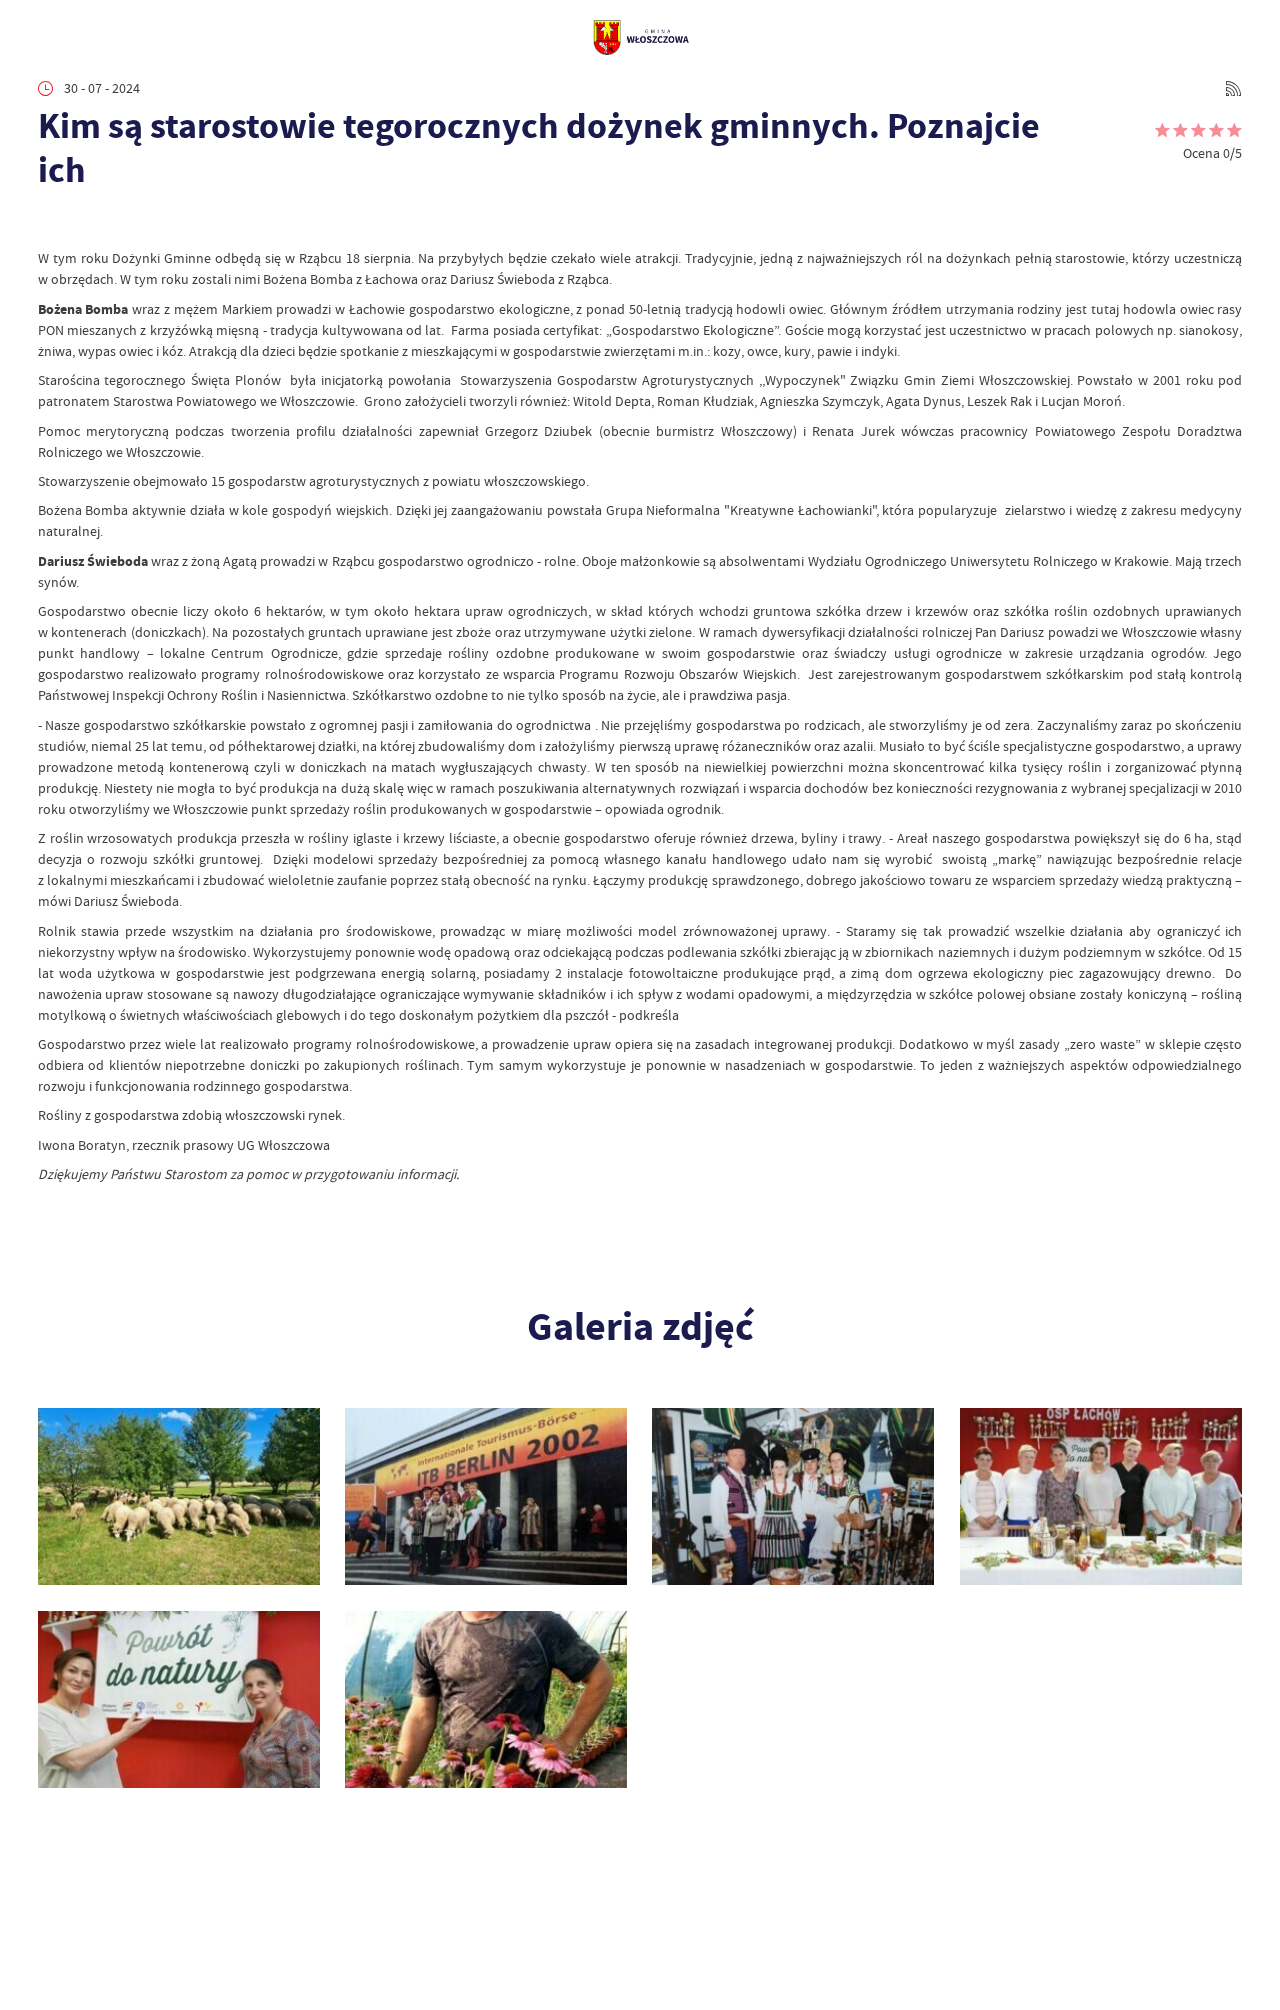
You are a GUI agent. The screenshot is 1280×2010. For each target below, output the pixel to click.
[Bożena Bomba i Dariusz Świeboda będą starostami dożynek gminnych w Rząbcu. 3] (1101, 1496)
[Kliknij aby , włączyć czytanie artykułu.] (51, 222)
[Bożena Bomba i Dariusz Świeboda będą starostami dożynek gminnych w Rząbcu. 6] (179, 1496)
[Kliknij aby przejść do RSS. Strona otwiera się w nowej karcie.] (1233, 88)
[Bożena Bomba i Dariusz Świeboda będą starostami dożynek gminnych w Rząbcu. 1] (486, 1699)
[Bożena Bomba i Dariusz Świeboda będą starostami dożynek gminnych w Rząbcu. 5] (486, 1496)
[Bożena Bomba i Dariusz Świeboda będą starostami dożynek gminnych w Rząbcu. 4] (793, 1496)
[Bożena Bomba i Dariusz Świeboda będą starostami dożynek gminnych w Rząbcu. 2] (179, 1699)
